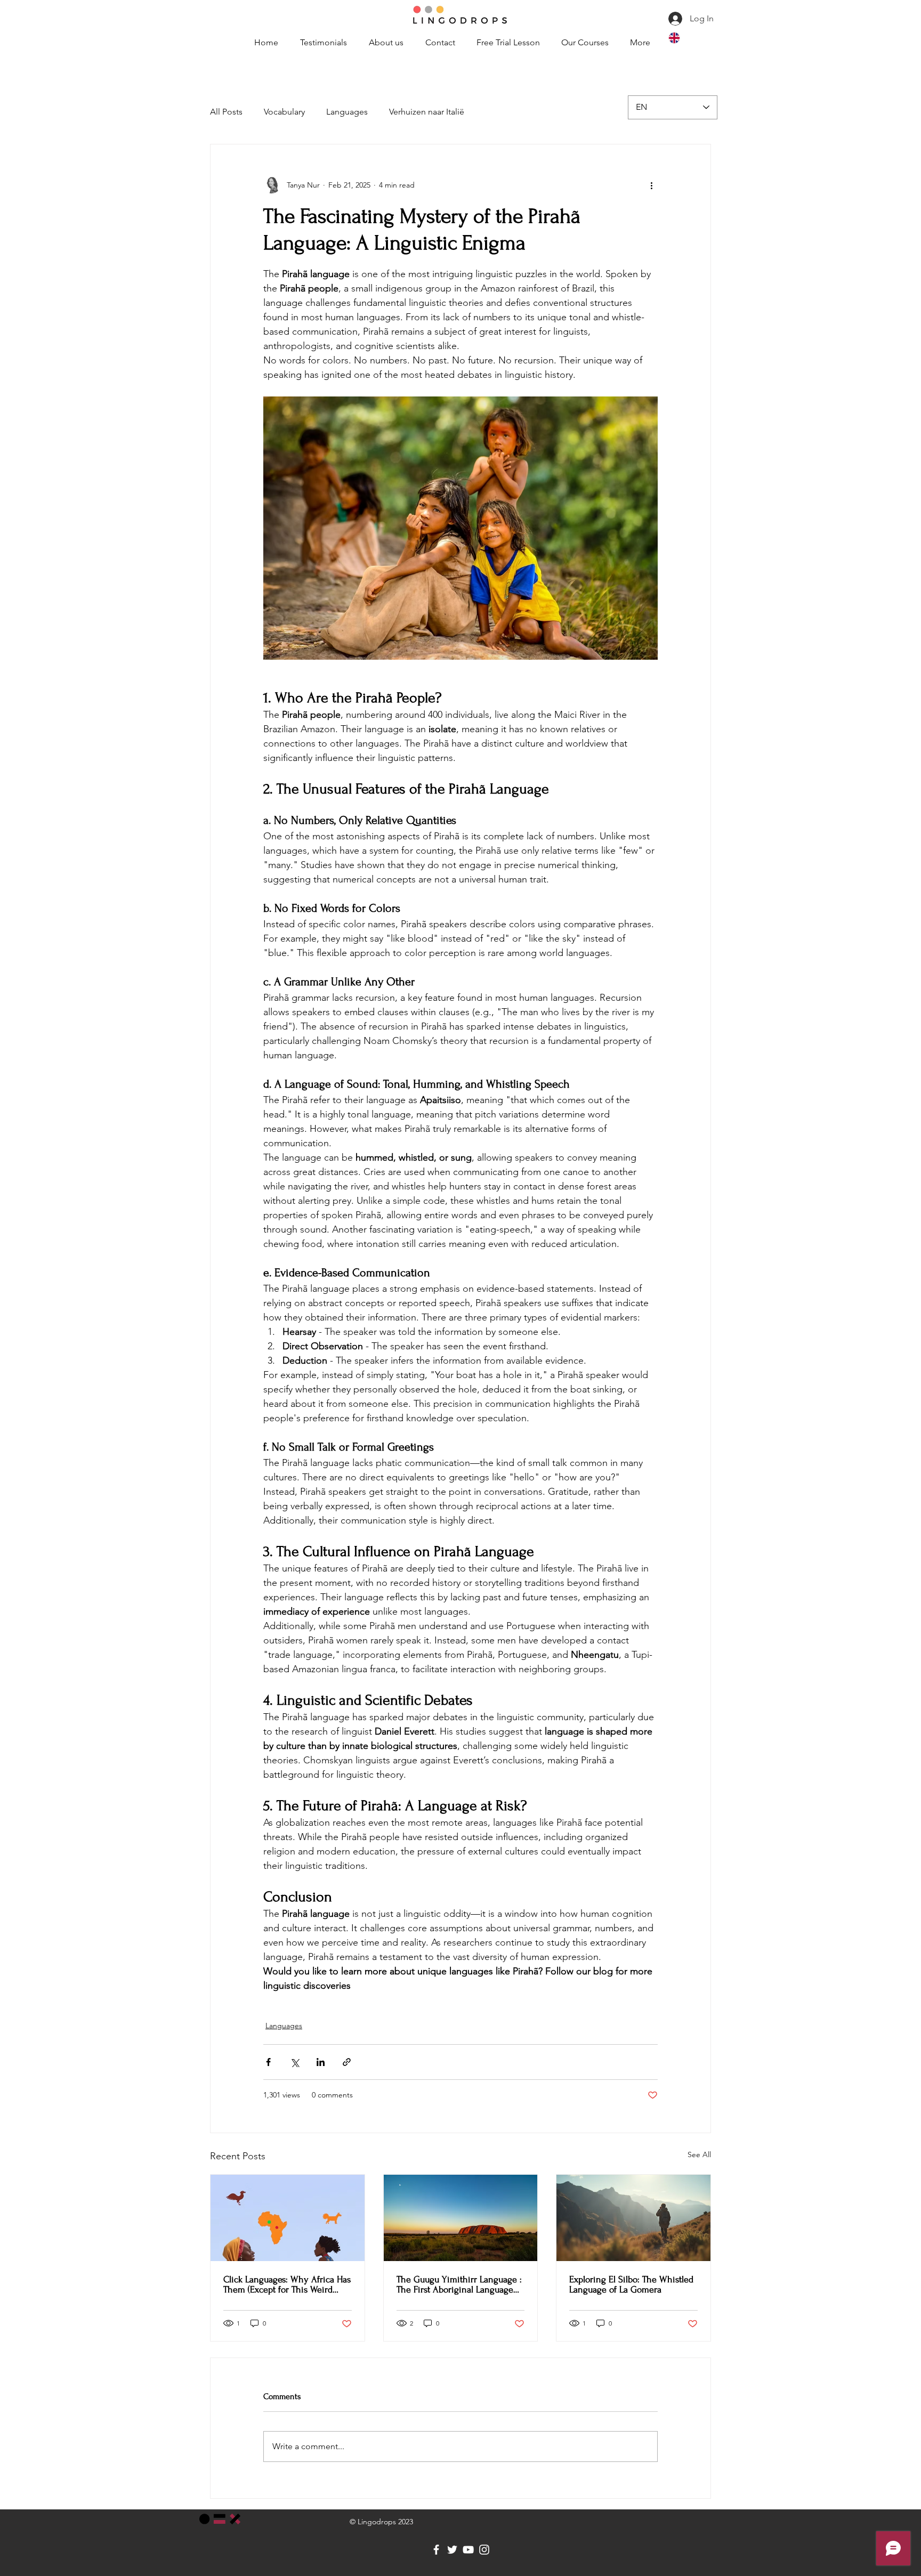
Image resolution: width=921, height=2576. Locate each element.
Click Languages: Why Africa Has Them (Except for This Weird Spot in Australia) (287, 2285)
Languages (347, 112)
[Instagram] (484, 2550)
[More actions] (651, 185)
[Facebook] (436, 2550)
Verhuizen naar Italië (427, 112)
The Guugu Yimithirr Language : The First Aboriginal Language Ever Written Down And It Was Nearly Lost (459, 2285)
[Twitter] (452, 2550)
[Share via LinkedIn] (321, 2062)
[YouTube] (468, 2550)
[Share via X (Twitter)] (294, 2062)
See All (699, 2154)
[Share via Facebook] (268, 2062)
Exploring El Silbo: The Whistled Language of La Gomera (631, 2285)
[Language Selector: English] (690, 38)
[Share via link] (347, 2062)
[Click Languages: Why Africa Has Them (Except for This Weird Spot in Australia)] (288, 2218)
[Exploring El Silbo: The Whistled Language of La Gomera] (633, 2218)
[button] (585, 38)
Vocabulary (284, 112)
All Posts (226, 112)
